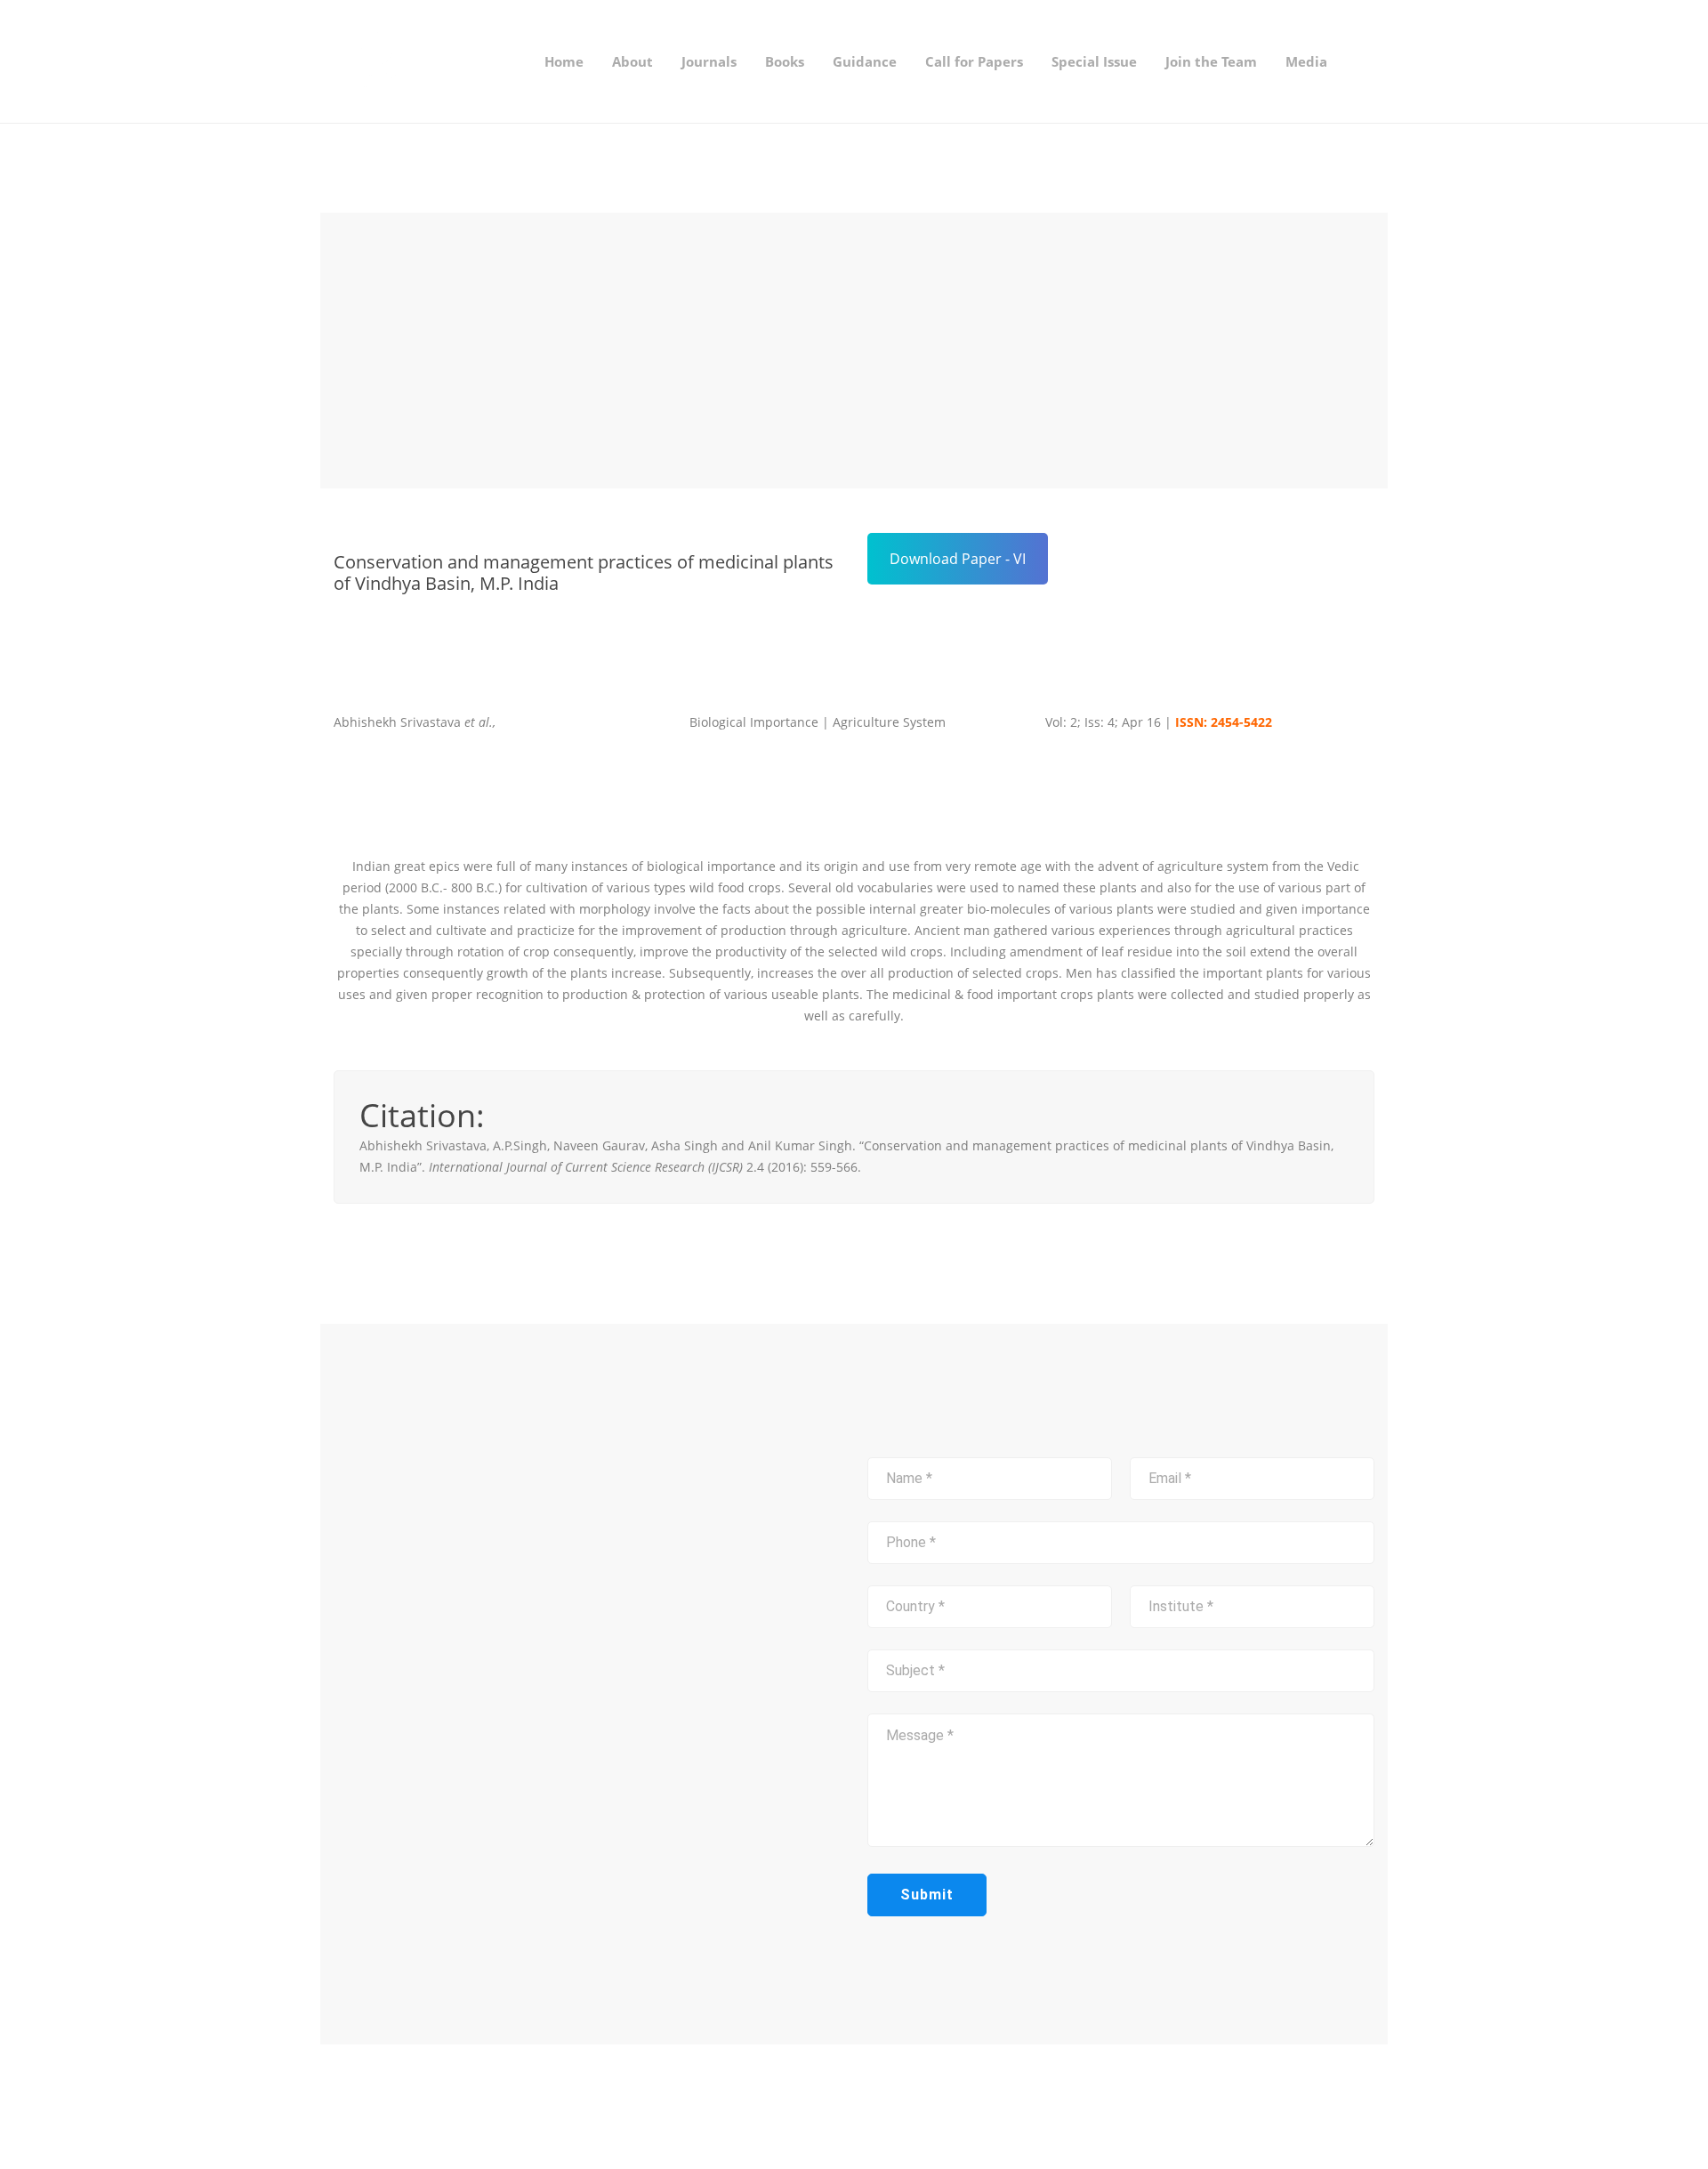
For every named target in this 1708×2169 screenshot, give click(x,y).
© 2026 (492, 2105)
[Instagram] (901, 2107)
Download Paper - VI (958, 559)
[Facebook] (873, 2107)
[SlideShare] (930, 2107)
